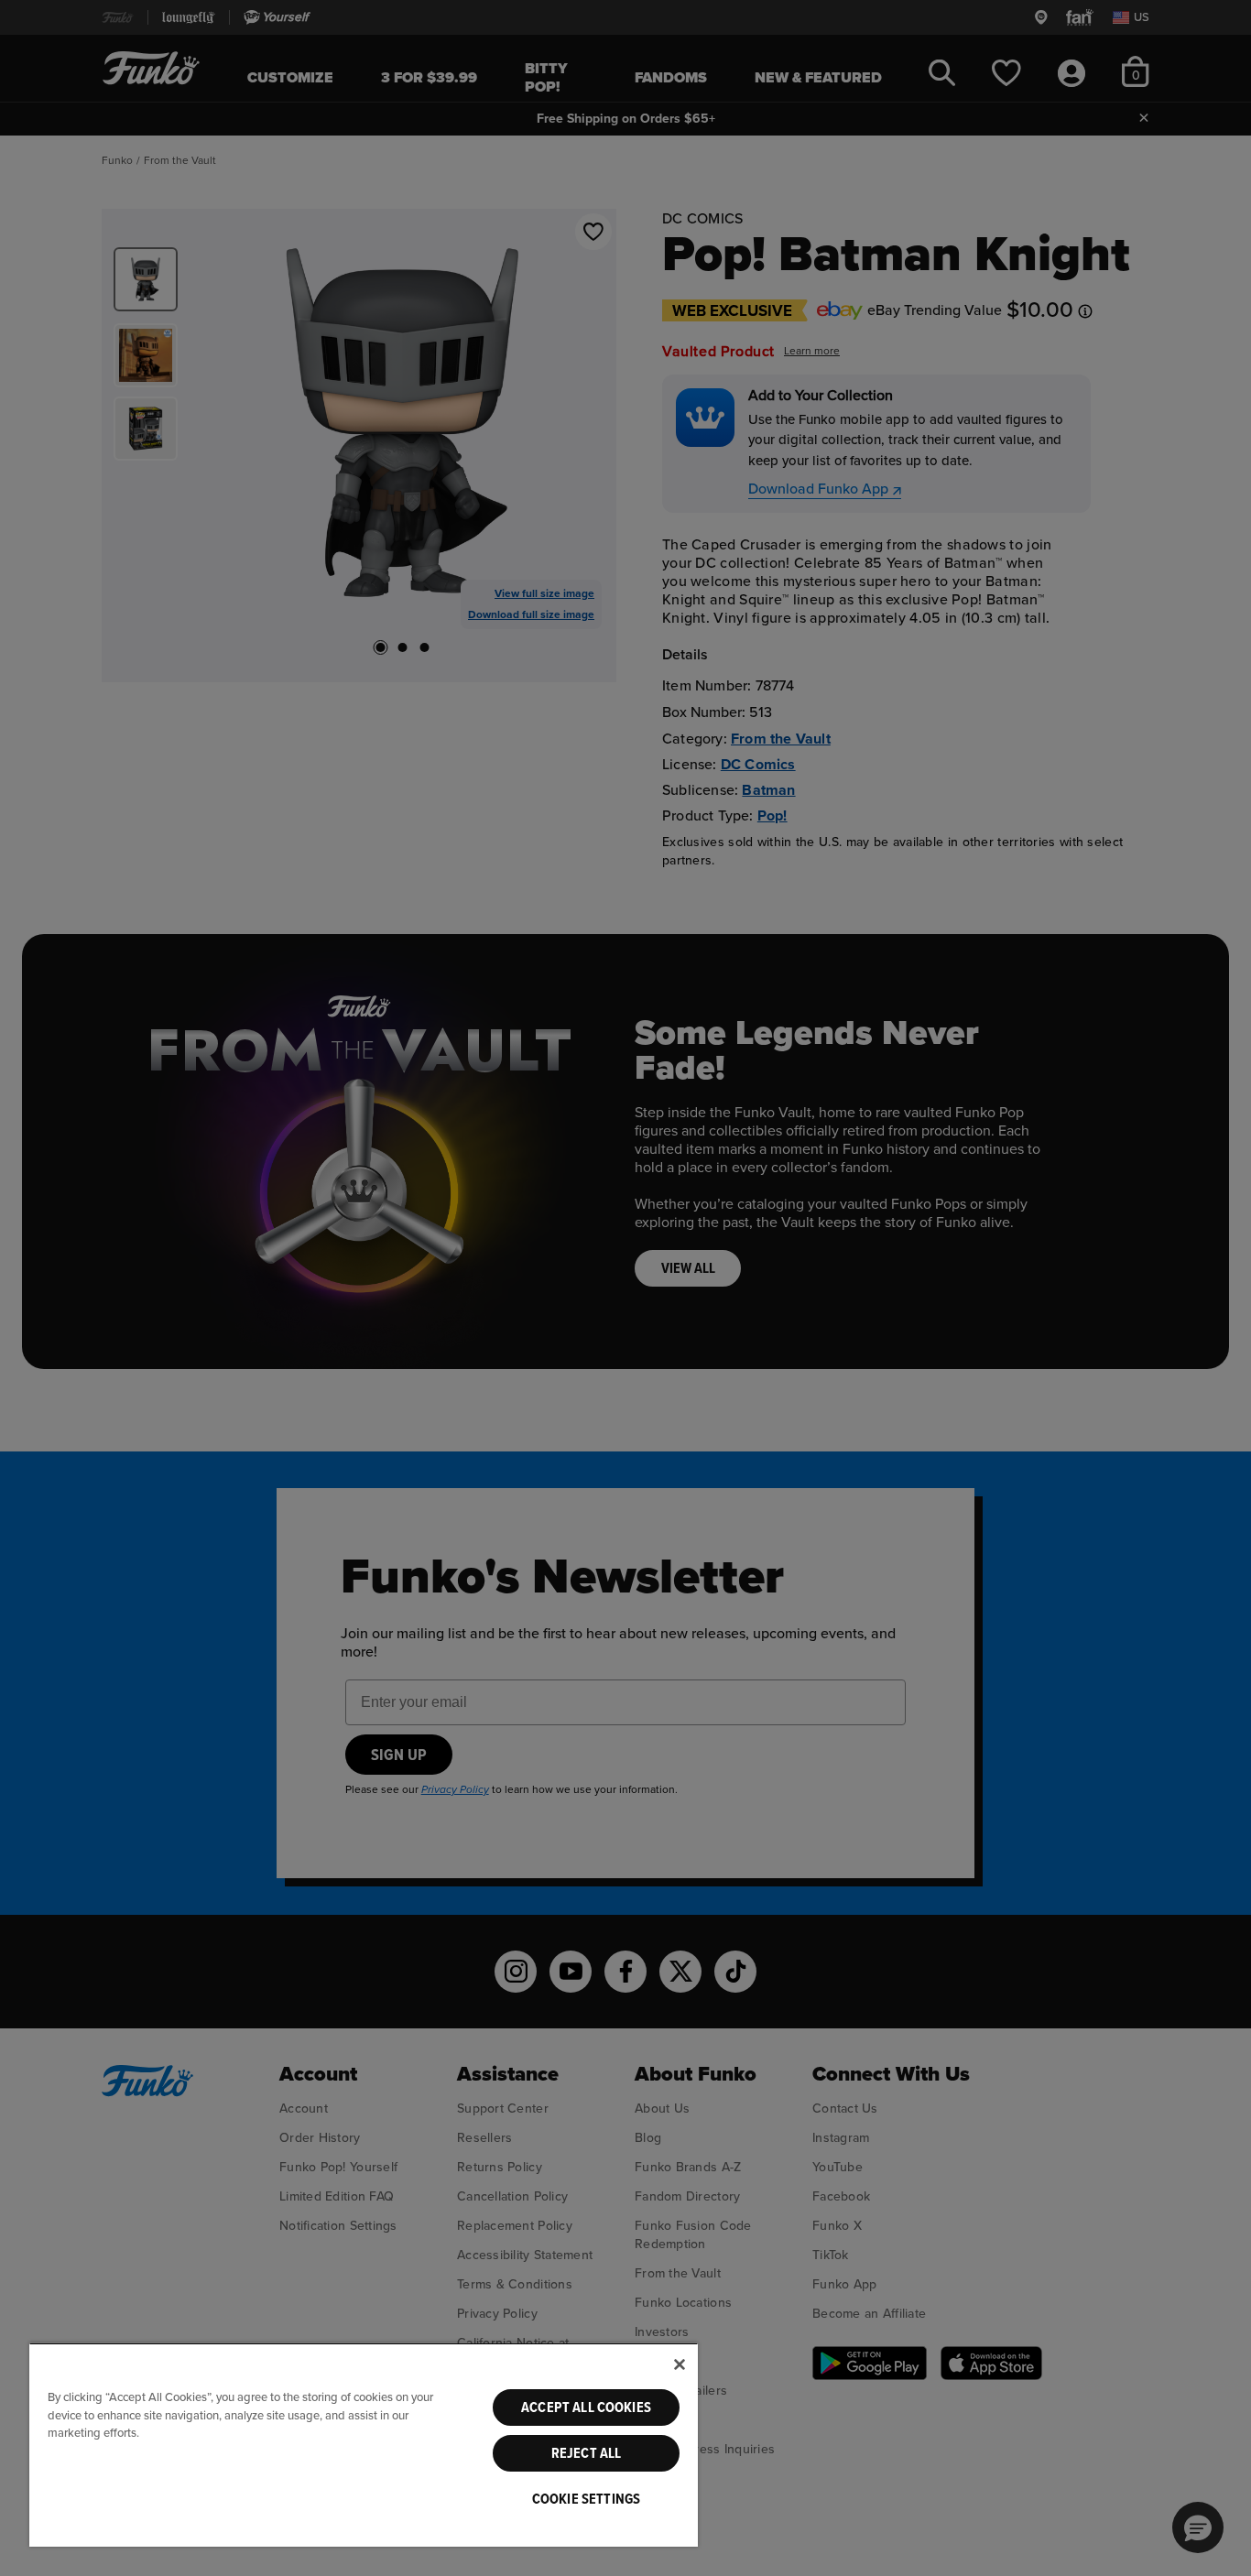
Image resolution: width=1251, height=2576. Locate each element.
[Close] (680, 2364)
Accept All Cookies (586, 2408)
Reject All (587, 2453)
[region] (364, 2445)
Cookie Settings (586, 2499)
